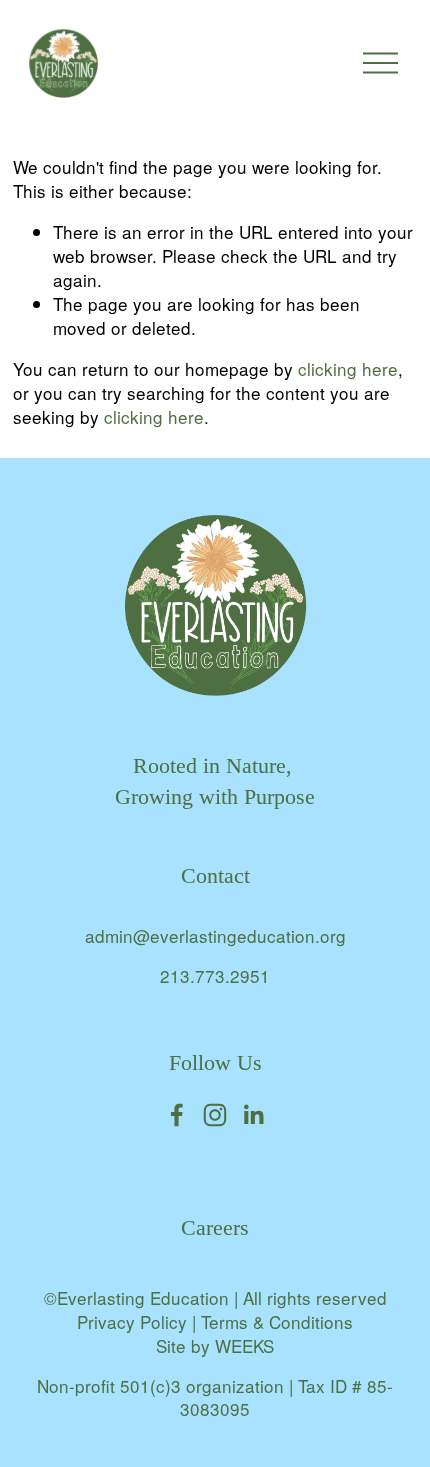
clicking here (348, 368)
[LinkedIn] (253, 1115)
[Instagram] (215, 1115)
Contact (215, 875)
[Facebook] (177, 1115)
